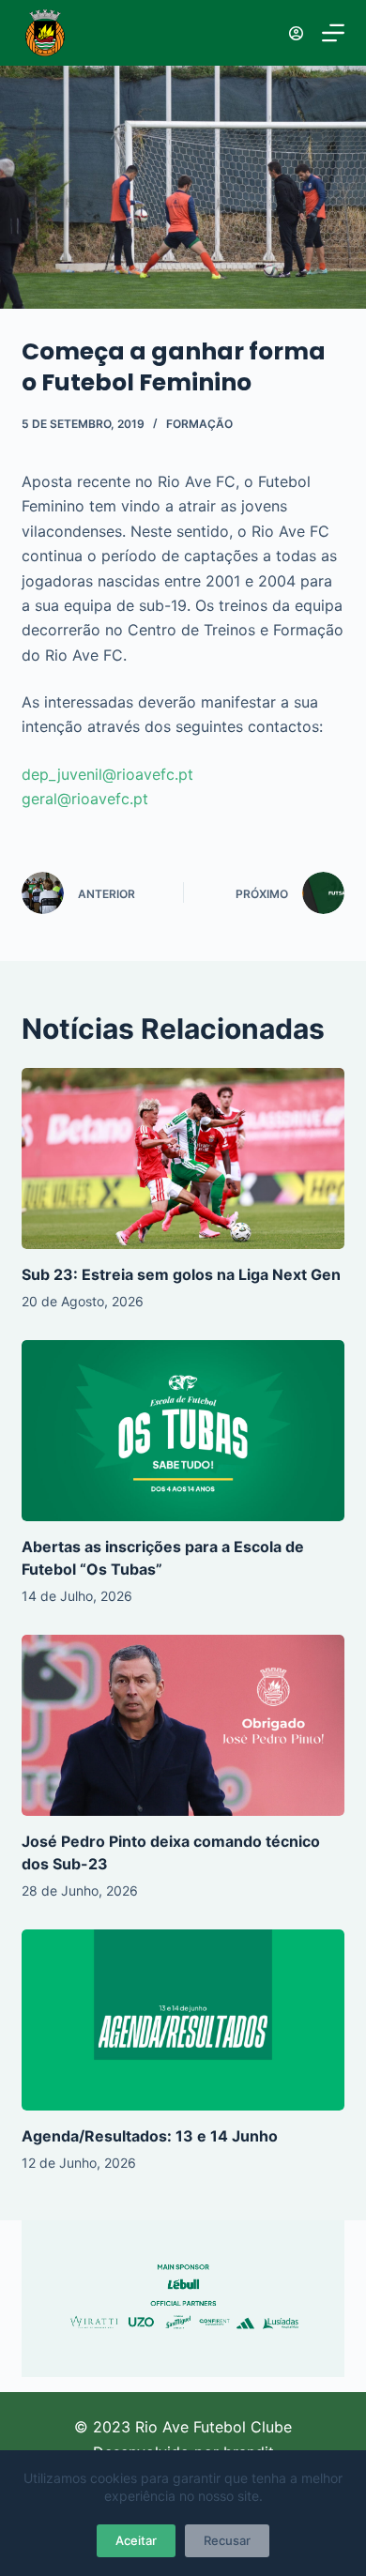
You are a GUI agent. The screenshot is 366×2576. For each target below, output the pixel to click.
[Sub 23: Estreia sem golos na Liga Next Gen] (183, 1158)
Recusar (227, 2540)
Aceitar (136, 2540)
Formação (199, 424)
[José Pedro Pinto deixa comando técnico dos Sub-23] (183, 1725)
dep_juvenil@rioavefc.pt (107, 774)
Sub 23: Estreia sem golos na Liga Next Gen (181, 1274)
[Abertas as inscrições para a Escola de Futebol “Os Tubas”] (183, 1431)
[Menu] (333, 33)
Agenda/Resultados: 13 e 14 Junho (150, 2136)
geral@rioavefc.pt (85, 799)
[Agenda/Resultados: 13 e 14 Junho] (183, 2020)
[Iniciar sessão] (296, 33)
